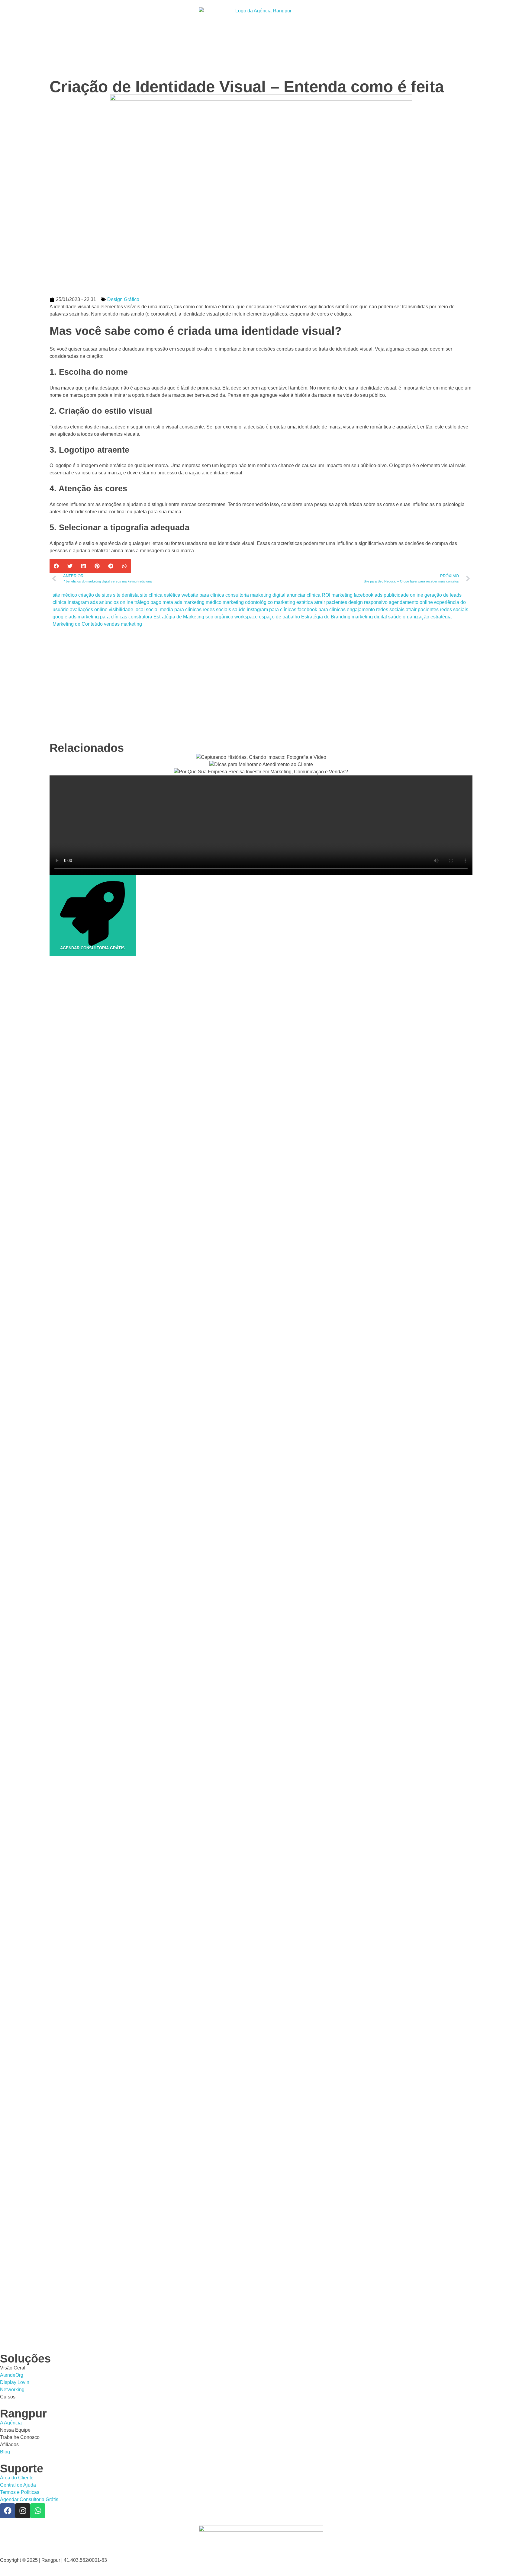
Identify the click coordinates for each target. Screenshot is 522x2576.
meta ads (172, 602)
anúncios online (116, 602)
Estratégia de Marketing (179, 617)
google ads (64, 617)
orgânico (224, 617)
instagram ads (83, 602)
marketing (131, 624)
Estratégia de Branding (326, 617)
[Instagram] (23, 2511)
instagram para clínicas (272, 610)
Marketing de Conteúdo (78, 624)
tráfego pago (148, 602)
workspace (246, 617)
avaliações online (89, 610)
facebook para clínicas (322, 610)
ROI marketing (337, 595)
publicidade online (403, 595)
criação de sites (95, 595)
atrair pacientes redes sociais (437, 610)
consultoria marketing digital (255, 595)
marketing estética (293, 602)
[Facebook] (8, 2511)
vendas (112, 624)
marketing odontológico (248, 602)
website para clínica (203, 595)
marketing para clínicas (102, 617)
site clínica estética (160, 595)
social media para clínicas (174, 610)
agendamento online (411, 602)
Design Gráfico (123, 299)
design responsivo (368, 602)
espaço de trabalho (279, 617)
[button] (56, 566)
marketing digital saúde (377, 617)
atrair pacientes (331, 602)
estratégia (441, 617)
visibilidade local (127, 610)
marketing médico (202, 602)
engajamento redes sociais (376, 610)
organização (416, 617)
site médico (65, 595)
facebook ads (368, 595)
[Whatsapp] (38, 2511)
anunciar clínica (304, 595)
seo (209, 617)
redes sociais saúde (224, 610)
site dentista (126, 595)
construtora (140, 617)
